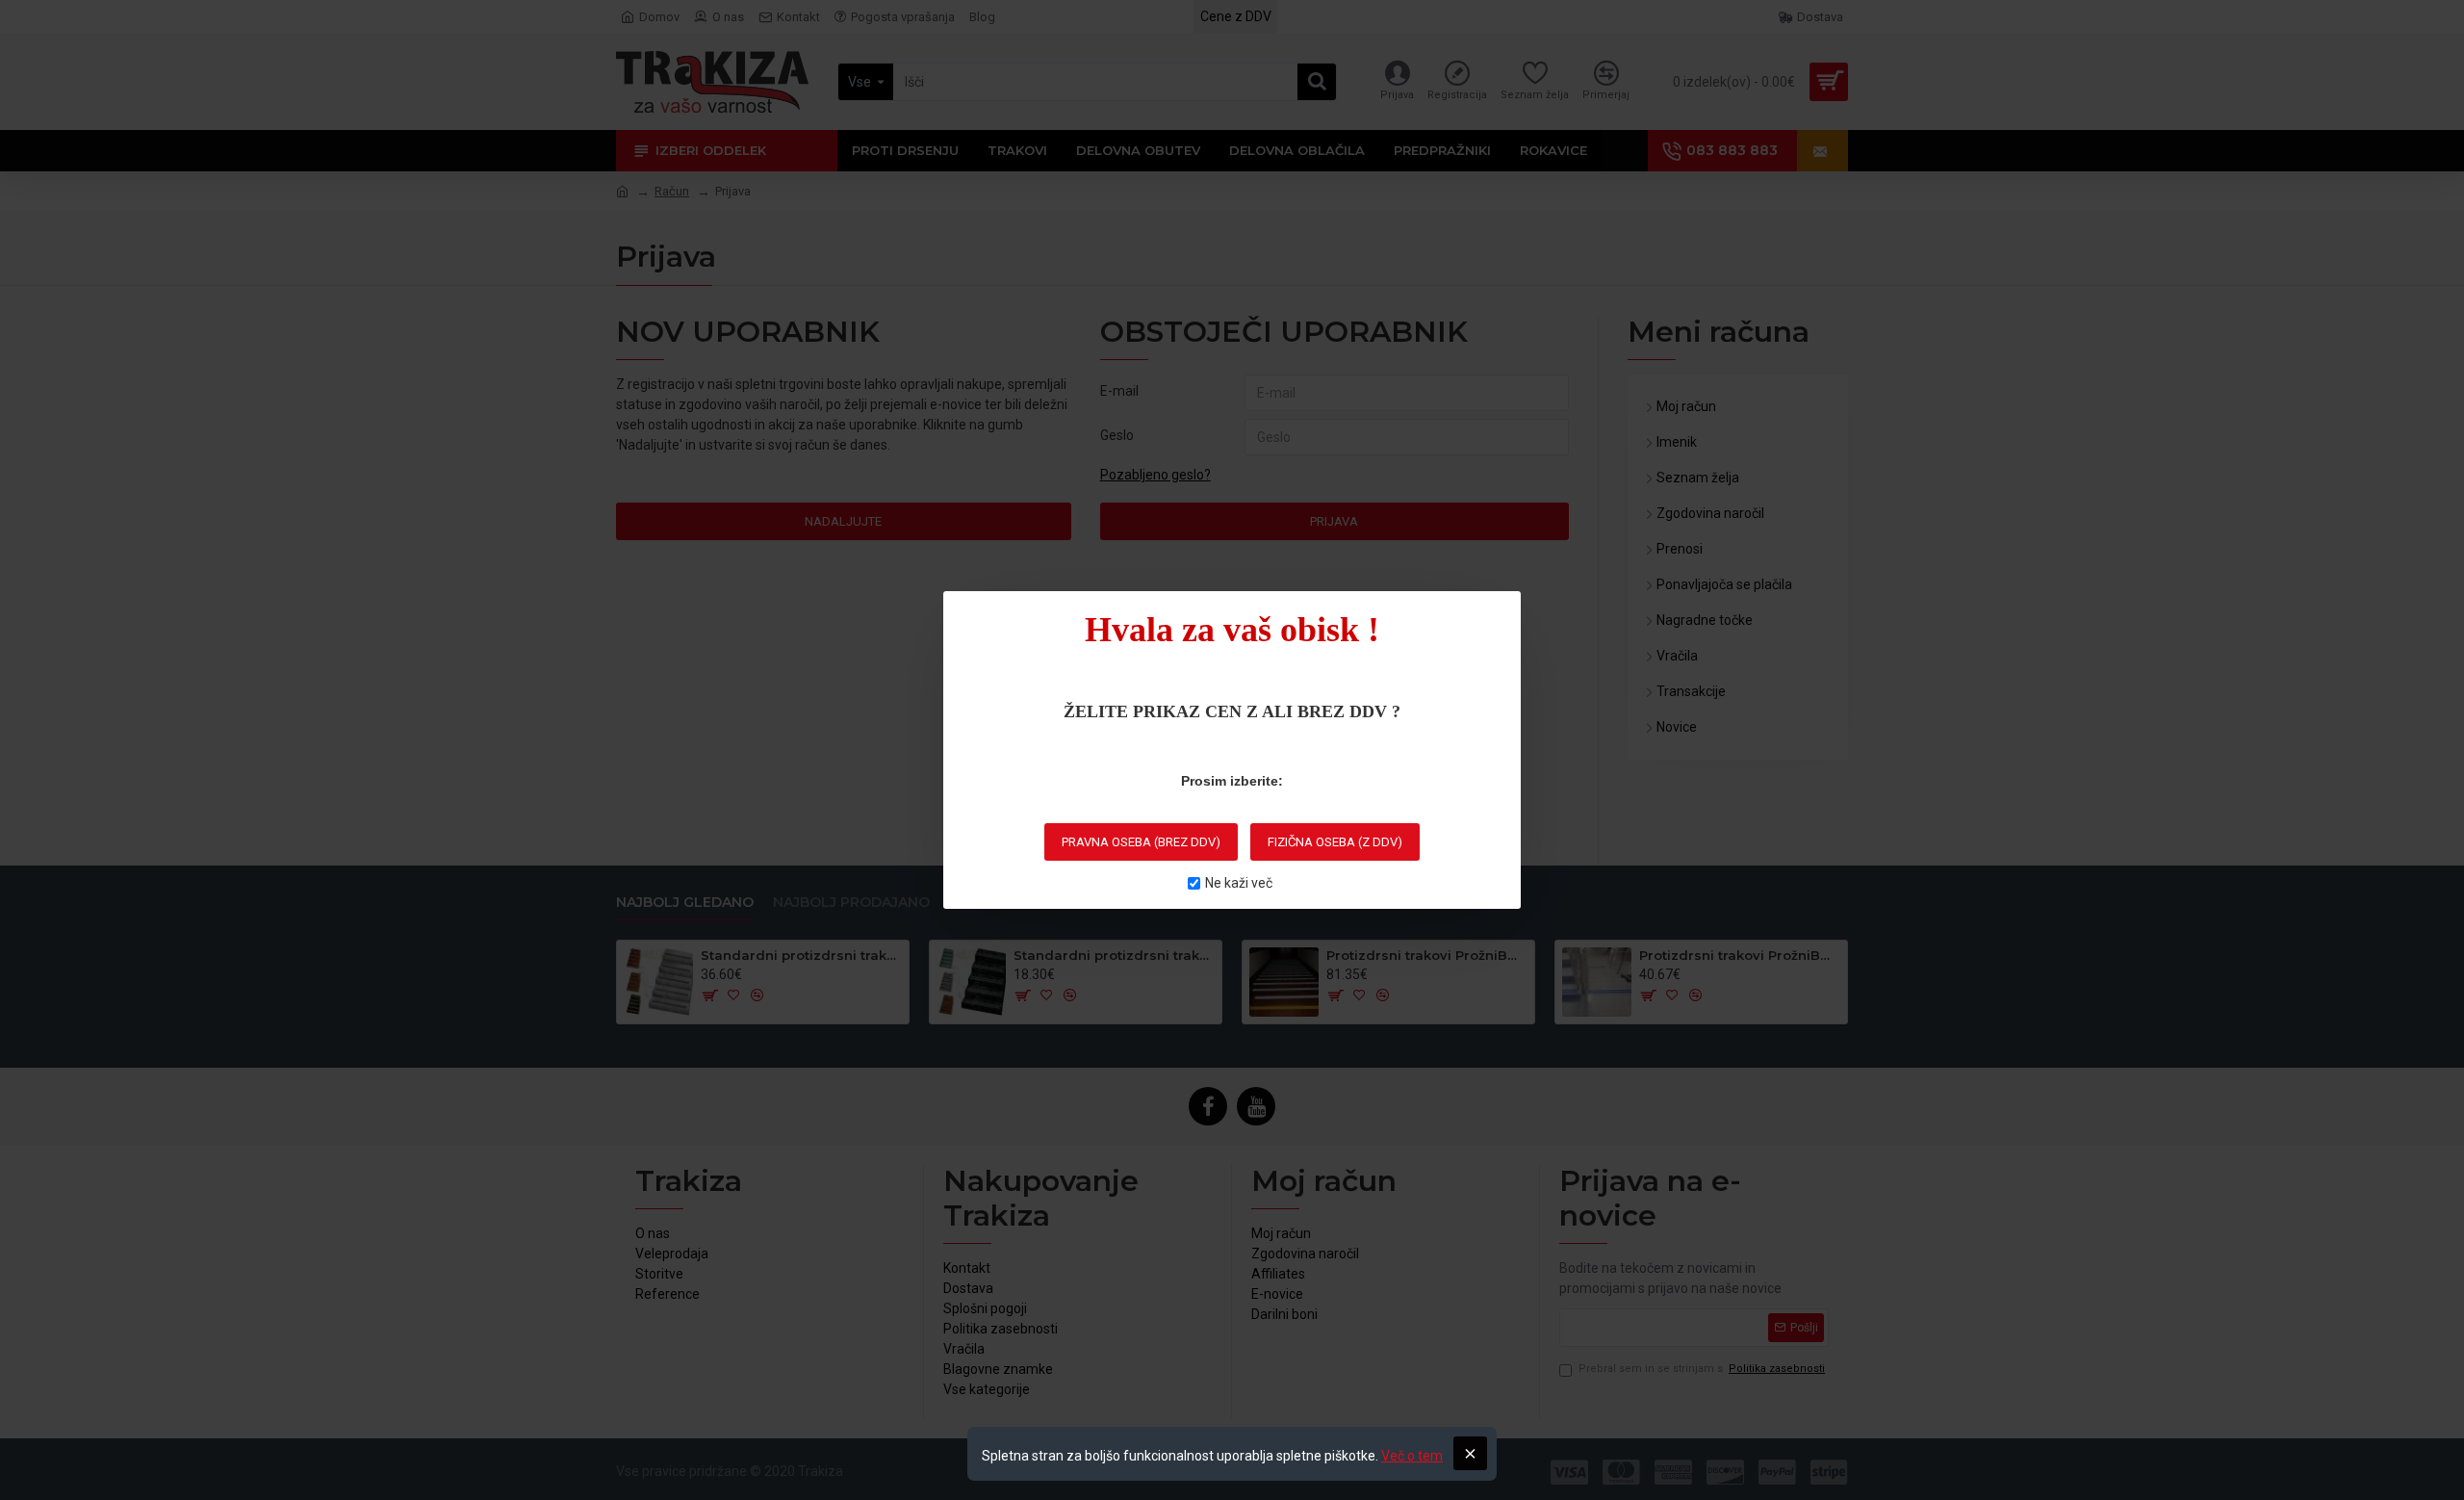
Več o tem (1412, 1456)
